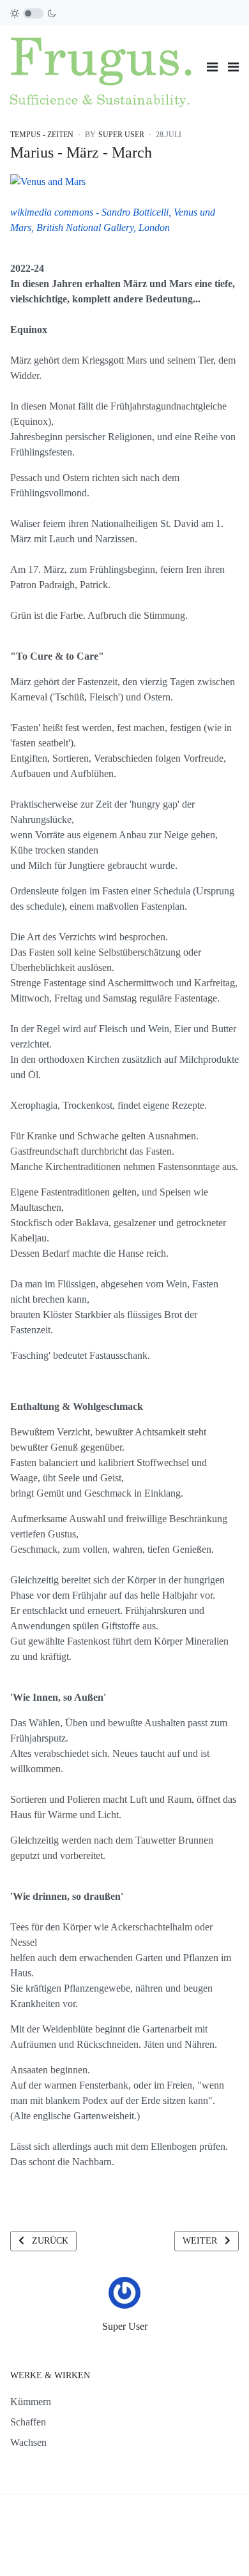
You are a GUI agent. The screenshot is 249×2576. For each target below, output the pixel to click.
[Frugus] (103, 65)
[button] (233, 67)
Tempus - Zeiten (42, 135)
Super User (125, 2326)
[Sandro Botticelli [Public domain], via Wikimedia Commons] (48, 180)
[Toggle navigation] (212, 67)
